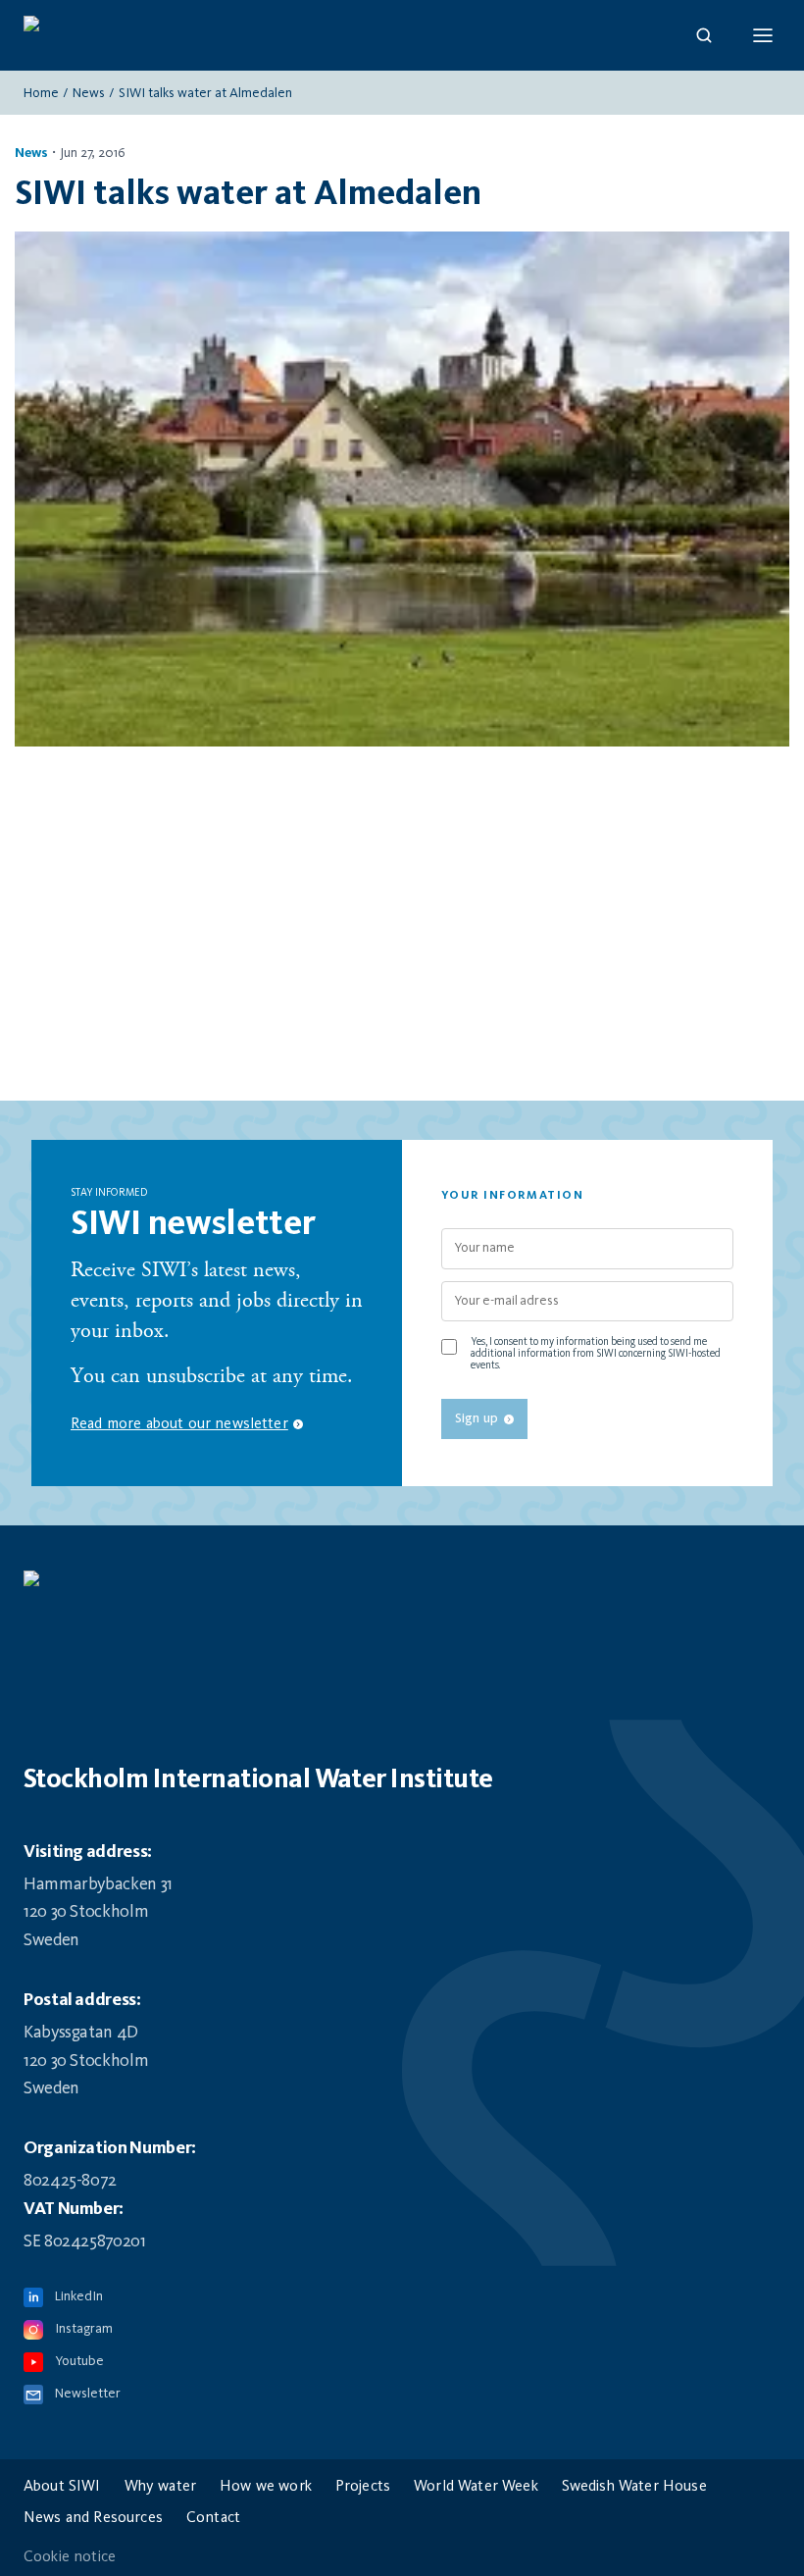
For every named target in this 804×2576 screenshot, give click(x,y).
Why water (160, 2487)
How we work (266, 2487)
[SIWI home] (402, 1588)
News (89, 93)
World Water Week (476, 2487)
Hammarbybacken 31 (98, 1884)
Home (41, 93)
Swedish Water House (634, 2487)
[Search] (704, 35)
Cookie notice (70, 2557)
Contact (213, 2518)
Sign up (477, 1418)
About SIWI (62, 2487)
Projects (363, 2487)
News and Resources (93, 2518)
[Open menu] (763, 35)
